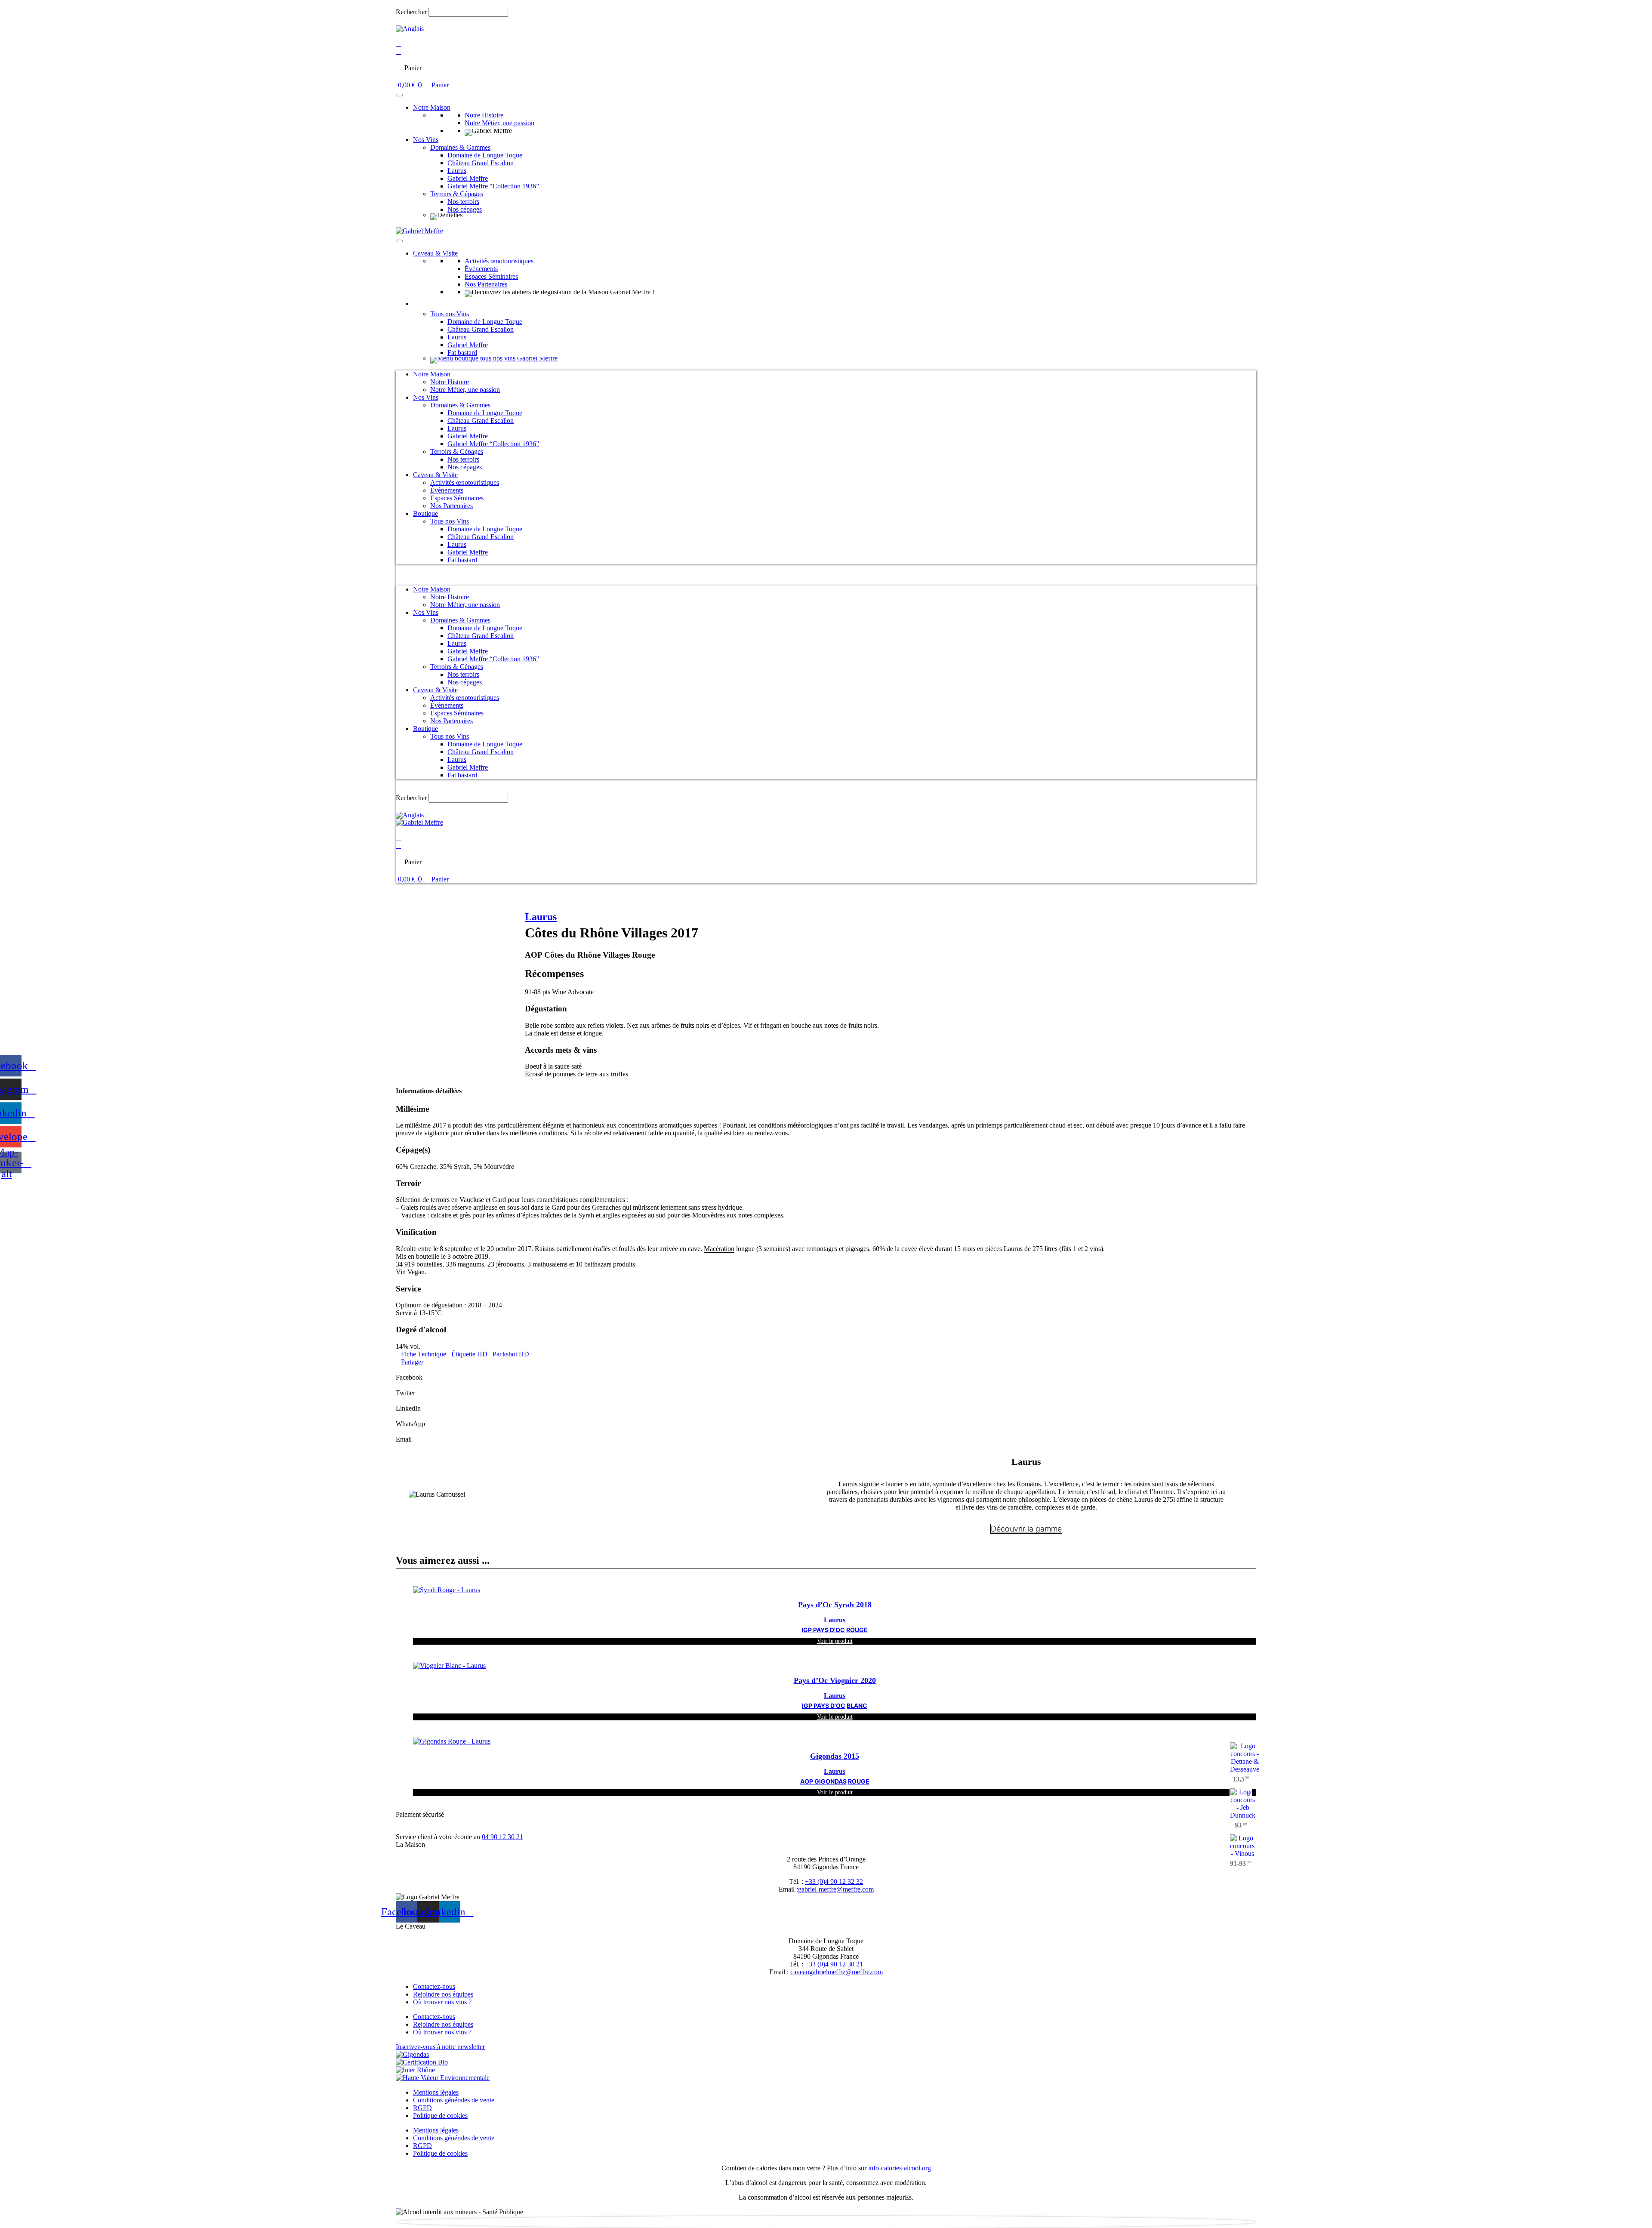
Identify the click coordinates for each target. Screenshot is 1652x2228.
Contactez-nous (434, 1986)
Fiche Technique (424, 1354)
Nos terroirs (463, 202)
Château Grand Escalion (481, 163)
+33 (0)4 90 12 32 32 (834, 1881)
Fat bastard (462, 353)
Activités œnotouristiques (499, 261)
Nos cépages (465, 209)
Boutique (425, 304)
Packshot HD (511, 1354)
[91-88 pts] (584, 887)
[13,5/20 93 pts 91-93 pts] (835, 1741)
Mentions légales (436, 2092)
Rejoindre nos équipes (443, 1994)
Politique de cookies (440, 2116)
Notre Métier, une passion (499, 123)
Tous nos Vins (450, 314)
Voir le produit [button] (835, 1641)
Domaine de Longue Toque (485, 155)
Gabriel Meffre (468, 178)
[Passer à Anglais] (410, 29)
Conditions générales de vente (454, 2100)
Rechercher (412, 12)
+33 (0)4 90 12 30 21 (834, 1964)
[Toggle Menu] (399, 95)
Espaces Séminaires (491, 276)
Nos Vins (426, 140)
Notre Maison (432, 107)
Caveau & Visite (435, 253)
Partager (412, 1362)
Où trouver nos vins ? (442, 2002)
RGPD (422, 2108)
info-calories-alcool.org (900, 2168)
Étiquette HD (469, 1354)
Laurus (457, 171)
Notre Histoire (484, 115)
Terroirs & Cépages (457, 194)
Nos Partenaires (486, 284)
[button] (826, 4)
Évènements (481, 269)
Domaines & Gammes (460, 147)
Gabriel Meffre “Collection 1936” (493, 186)
